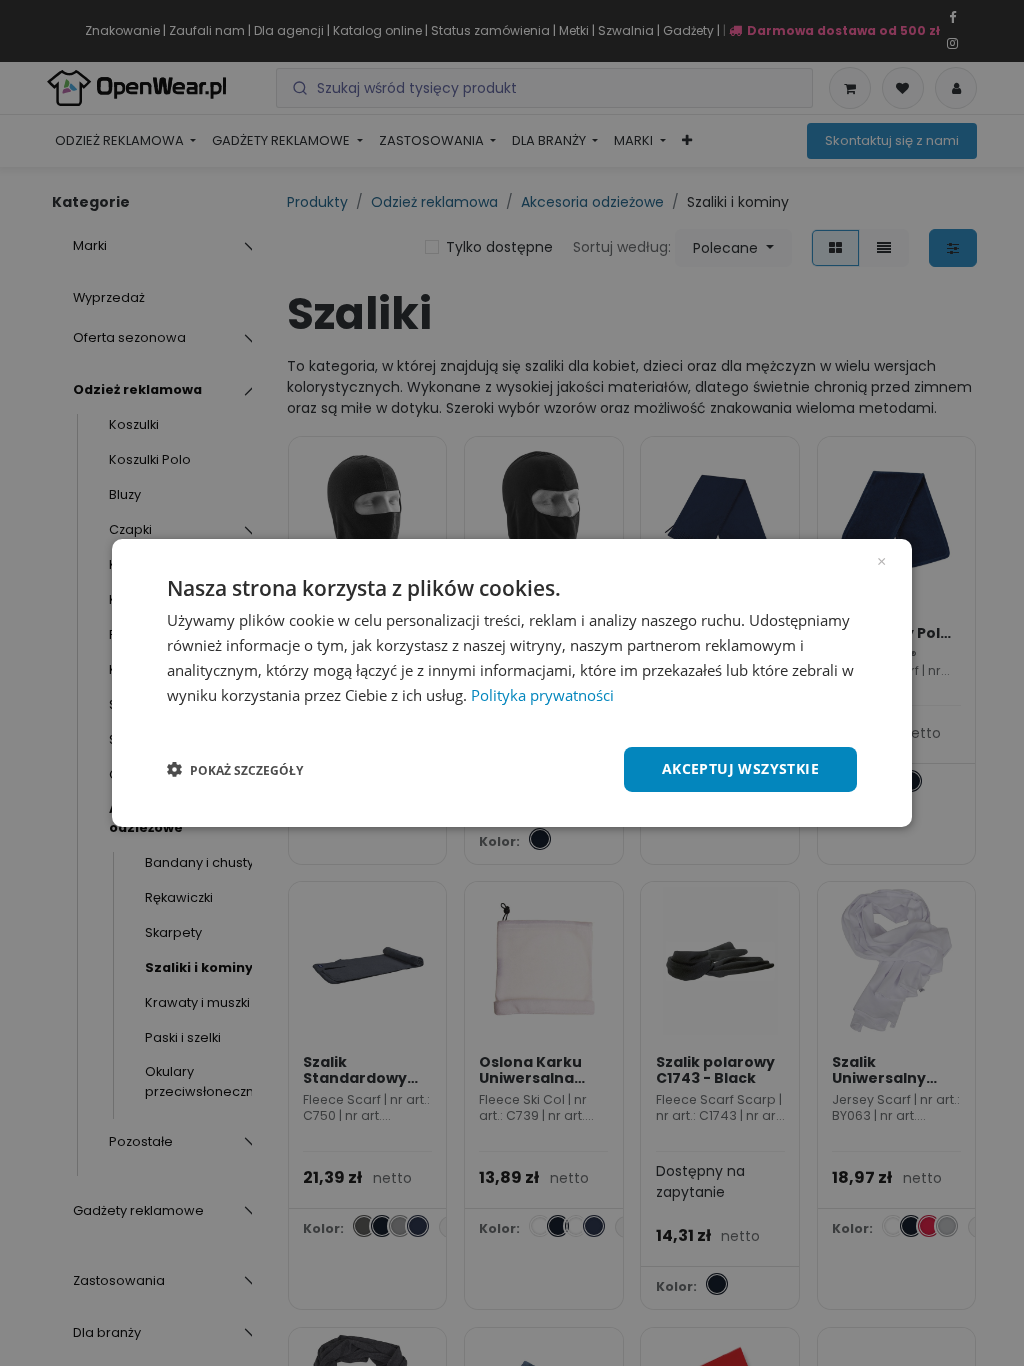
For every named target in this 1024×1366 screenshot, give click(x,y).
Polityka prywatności (542, 695)
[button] (235, 770)
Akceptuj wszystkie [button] (740, 768)
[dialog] (512, 683)
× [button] (881, 560)
